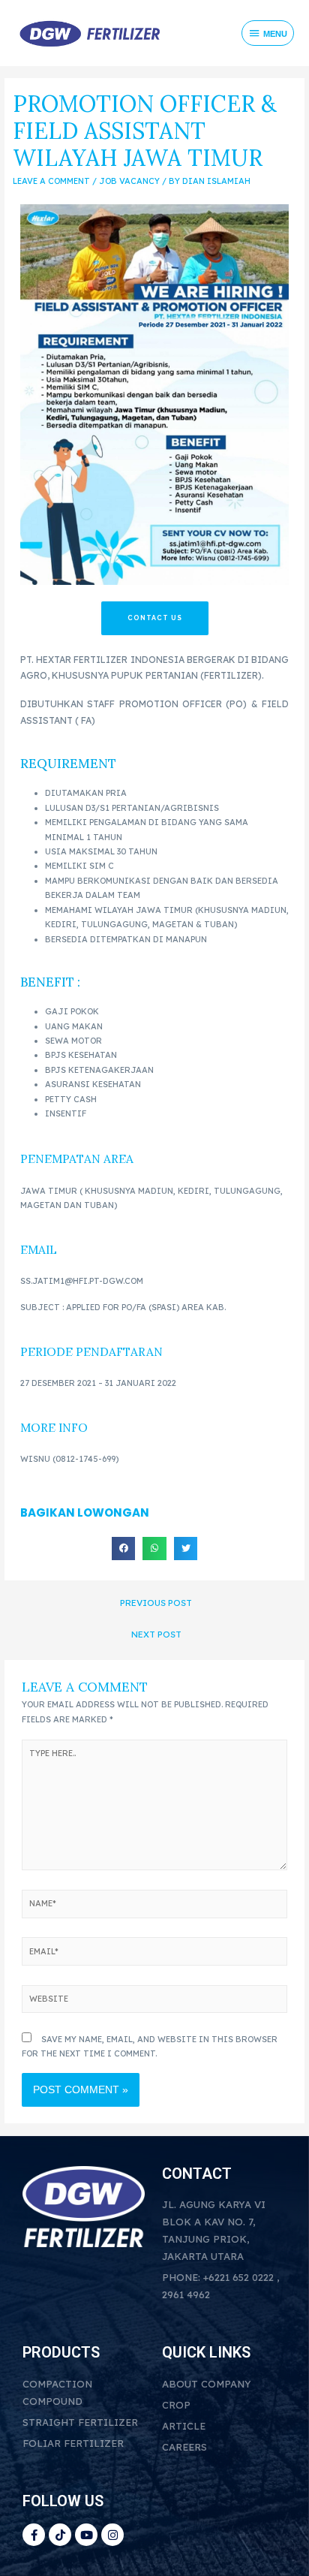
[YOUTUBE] (86, 2535)
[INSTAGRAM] (112, 2535)
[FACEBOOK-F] (34, 2535)
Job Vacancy (129, 181)
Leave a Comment (51, 181)
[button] (124, 1549)
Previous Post (156, 1603)
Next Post (156, 1634)
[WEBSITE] (154, 2002)
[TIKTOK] (60, 2535)
